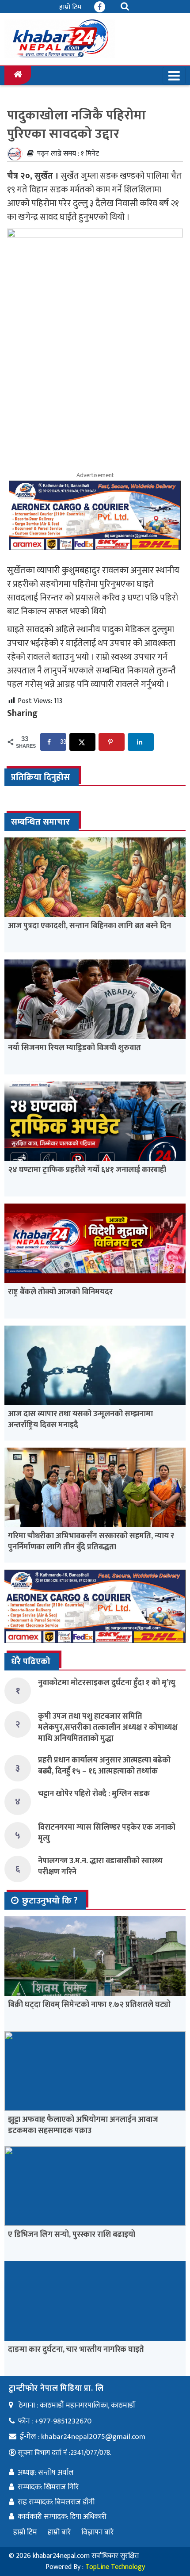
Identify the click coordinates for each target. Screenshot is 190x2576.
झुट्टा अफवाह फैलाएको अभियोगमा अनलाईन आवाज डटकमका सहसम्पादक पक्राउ (83, 2125)
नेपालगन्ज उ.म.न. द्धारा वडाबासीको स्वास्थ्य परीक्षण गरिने (100, 1867)
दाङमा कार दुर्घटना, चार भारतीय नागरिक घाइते (76, 2350)
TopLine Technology (115, 2567)
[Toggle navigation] (174, 76)
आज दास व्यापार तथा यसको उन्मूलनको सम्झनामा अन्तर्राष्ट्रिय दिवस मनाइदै (80, 1420)
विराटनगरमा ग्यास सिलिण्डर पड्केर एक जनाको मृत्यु (107, 1833)
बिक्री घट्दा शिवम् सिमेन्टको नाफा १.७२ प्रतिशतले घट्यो (89, 2005)
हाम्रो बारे (59, 2532)
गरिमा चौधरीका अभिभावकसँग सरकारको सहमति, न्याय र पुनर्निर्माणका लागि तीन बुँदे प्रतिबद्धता (91, 1542)
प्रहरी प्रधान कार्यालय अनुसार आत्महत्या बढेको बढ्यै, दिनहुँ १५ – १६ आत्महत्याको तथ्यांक (104, 1766)
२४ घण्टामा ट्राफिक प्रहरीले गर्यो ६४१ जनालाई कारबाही (87, 1170)
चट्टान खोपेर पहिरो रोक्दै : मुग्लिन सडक (94, 1794)
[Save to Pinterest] (112, 742)
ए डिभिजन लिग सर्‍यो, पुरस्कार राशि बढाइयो (72, 2235)
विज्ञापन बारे (97, 2532)
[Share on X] (82, 742)
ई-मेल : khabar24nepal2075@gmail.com (83, 2437)
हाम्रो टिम (70, 7)
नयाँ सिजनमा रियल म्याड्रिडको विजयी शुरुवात (74, 1048)
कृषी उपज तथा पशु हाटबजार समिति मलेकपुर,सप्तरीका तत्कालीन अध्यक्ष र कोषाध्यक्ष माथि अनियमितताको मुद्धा (108, 1728)
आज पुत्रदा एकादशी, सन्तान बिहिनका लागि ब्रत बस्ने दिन (89, 926)
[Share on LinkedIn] (141, 742)
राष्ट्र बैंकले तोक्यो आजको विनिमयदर (60, 1292)
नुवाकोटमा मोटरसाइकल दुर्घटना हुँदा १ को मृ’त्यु (107, 1683)
